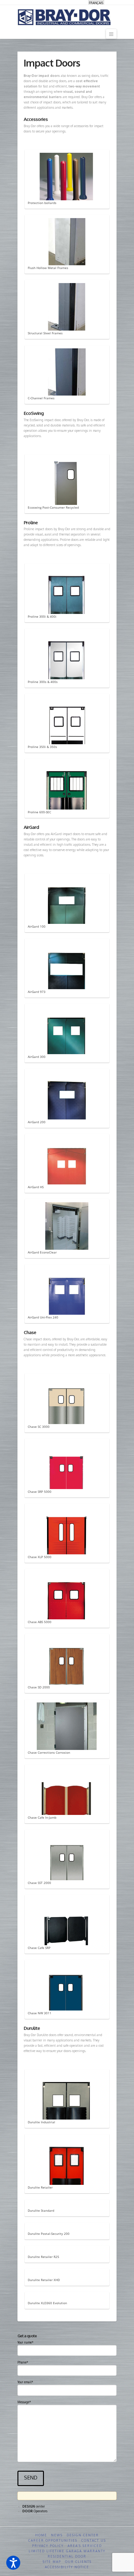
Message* (24, 2402)
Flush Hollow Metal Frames (48, 268)
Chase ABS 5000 (40, 1622)
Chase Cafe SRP (39, 1948)
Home (41, 2535)
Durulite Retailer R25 (43, 2257)
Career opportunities (53, 2540)
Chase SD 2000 (39, 1687)
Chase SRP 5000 (40, 1492)
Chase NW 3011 (40, 2013)
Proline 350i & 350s (42, 747)
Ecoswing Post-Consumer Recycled (53, 507)
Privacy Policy (48, 2546)
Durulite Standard (41, 2210)
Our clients (78, 2562)
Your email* (25, 2382)
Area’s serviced (85, 2546)
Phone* (23, 2362)
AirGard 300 (37, 1057)
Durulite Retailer (40, 2187)
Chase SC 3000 (39, 1427)
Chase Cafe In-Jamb (42, 1817)
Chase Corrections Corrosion (49, 1752)
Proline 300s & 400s (43, 682)
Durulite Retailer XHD (44, 2280)
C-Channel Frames (41, 398)
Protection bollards (42, 203)
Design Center (83, 2535)
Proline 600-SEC (39, 812)
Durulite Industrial (41, 2122)
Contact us (94, 2540)
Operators (35, 2511)
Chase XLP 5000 (40, 1557)
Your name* (25, 2342)
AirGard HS (36, 1187)
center (34, 2506)
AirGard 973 (37, 992)
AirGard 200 (37, 1122)
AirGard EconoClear (42, 1252)
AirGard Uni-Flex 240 (43, 1317)
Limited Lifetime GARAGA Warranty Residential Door (67, 2554)
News (57, 2535)
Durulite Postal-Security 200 (49, 2234)
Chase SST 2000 (39, 1883)
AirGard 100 (37, 926)
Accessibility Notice (67, 2567)
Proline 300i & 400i (42, 616)
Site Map (52, 2562)
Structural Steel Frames (45, 333)
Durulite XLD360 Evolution (47, 2303)
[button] (13, 2563)
